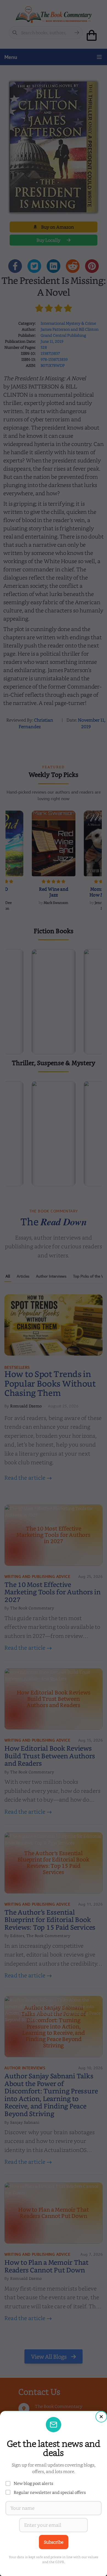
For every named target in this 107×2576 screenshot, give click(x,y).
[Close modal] (101, 2417)
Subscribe (54, 2542)
